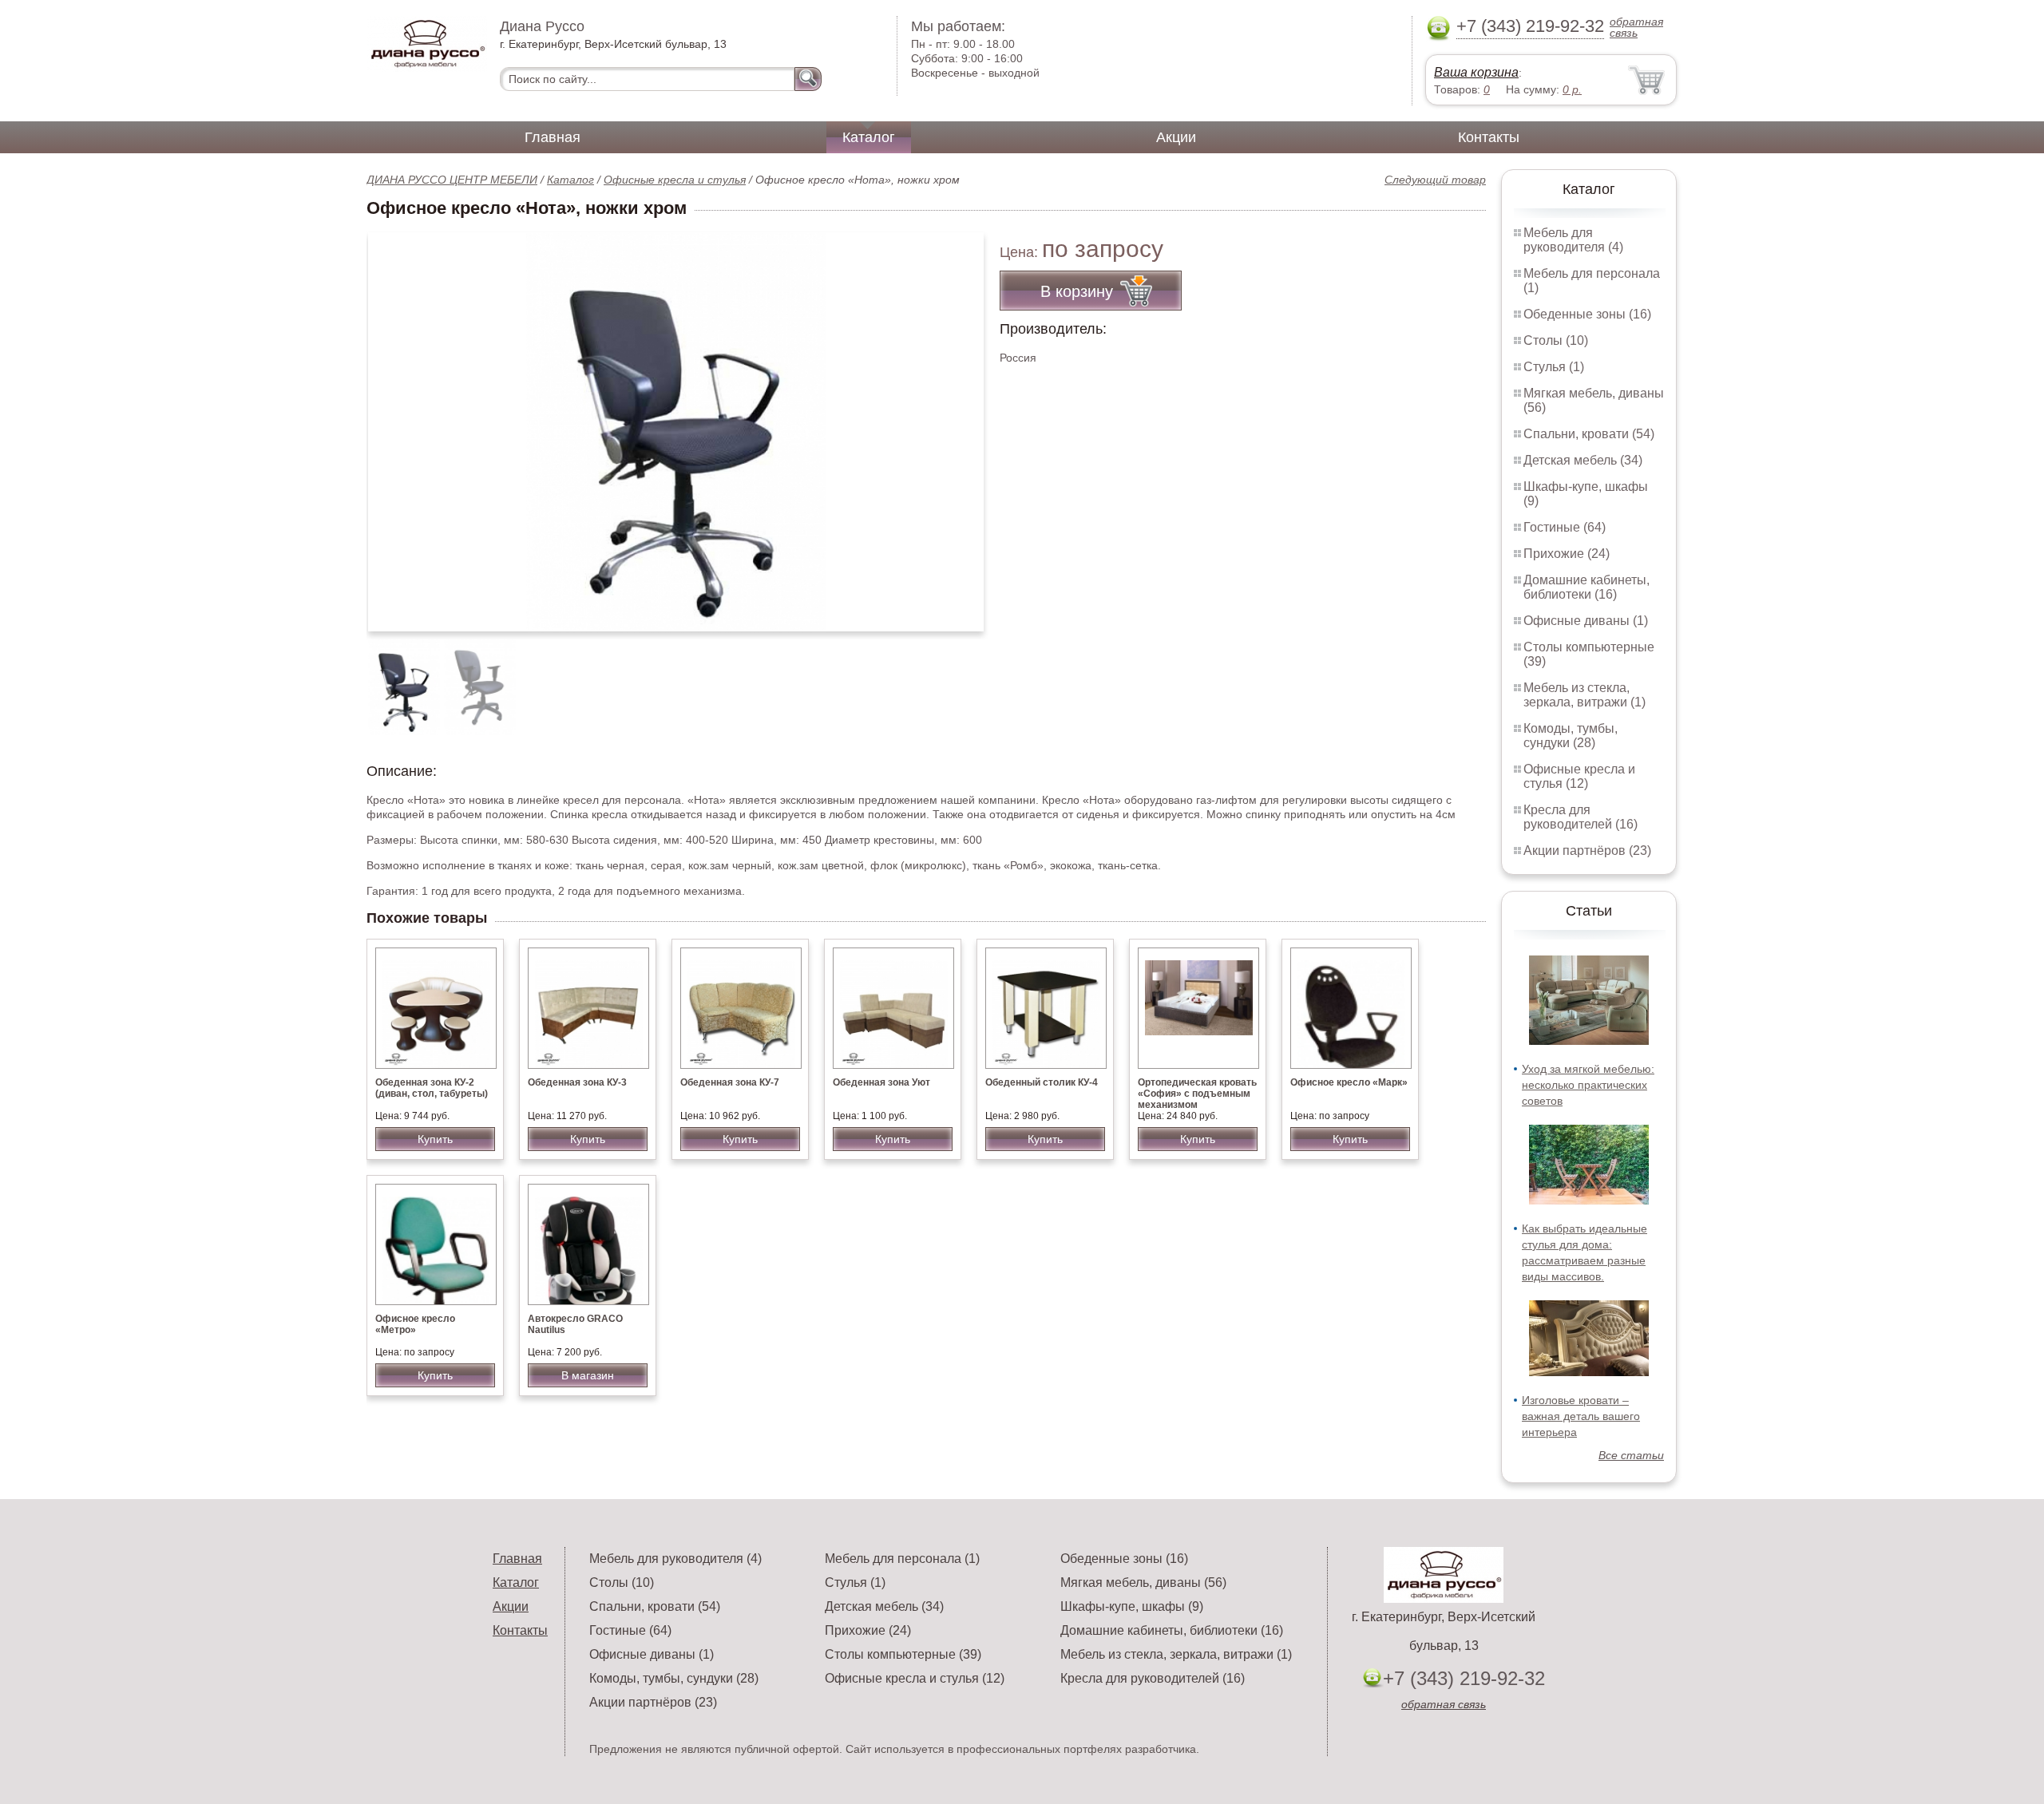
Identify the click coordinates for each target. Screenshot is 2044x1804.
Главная (553, 137)
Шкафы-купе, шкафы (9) (1132, 1606)
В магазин (588, 1375)
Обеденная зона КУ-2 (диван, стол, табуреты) (432, 1088)
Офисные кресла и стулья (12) (1579, 776)
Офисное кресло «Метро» (415, 1324)
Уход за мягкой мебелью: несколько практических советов (1588, 1085)
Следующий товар (1435, 180)
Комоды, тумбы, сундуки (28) (1571, 736)
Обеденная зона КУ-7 (730, 1082)
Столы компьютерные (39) (903, 1654)
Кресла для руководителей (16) (1581, 817)
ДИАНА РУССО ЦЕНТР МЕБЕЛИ (452, 180)
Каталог (869, 137)
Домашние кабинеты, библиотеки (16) (1586, 587)
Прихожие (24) (1567, 554)
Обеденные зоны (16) (1587, 314)
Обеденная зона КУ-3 (577, 1082)
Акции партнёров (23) (1587, 851)
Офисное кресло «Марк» (1349, 1082)
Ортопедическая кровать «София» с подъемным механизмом (1197, 1094)
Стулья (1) (1554, 367)
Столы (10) (1556, 340)
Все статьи (1631, 1455)
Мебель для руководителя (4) (1573, 240)
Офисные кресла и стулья (675, 180)
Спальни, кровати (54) (1589, 434)
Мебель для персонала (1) (902, 1559)
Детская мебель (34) (1583, 460)
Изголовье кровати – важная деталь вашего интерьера (1581, 1416)
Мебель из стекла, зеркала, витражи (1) (1584, 695)
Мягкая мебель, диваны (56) (1143, 1582)
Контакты (1489, 137)
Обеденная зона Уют (881, 1082)
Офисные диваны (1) (1586, 621)
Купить (435, 1139)
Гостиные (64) (1565, 527)
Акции (1176, 137)
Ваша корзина (1476, 72)
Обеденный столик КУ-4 (1042, 1082)
